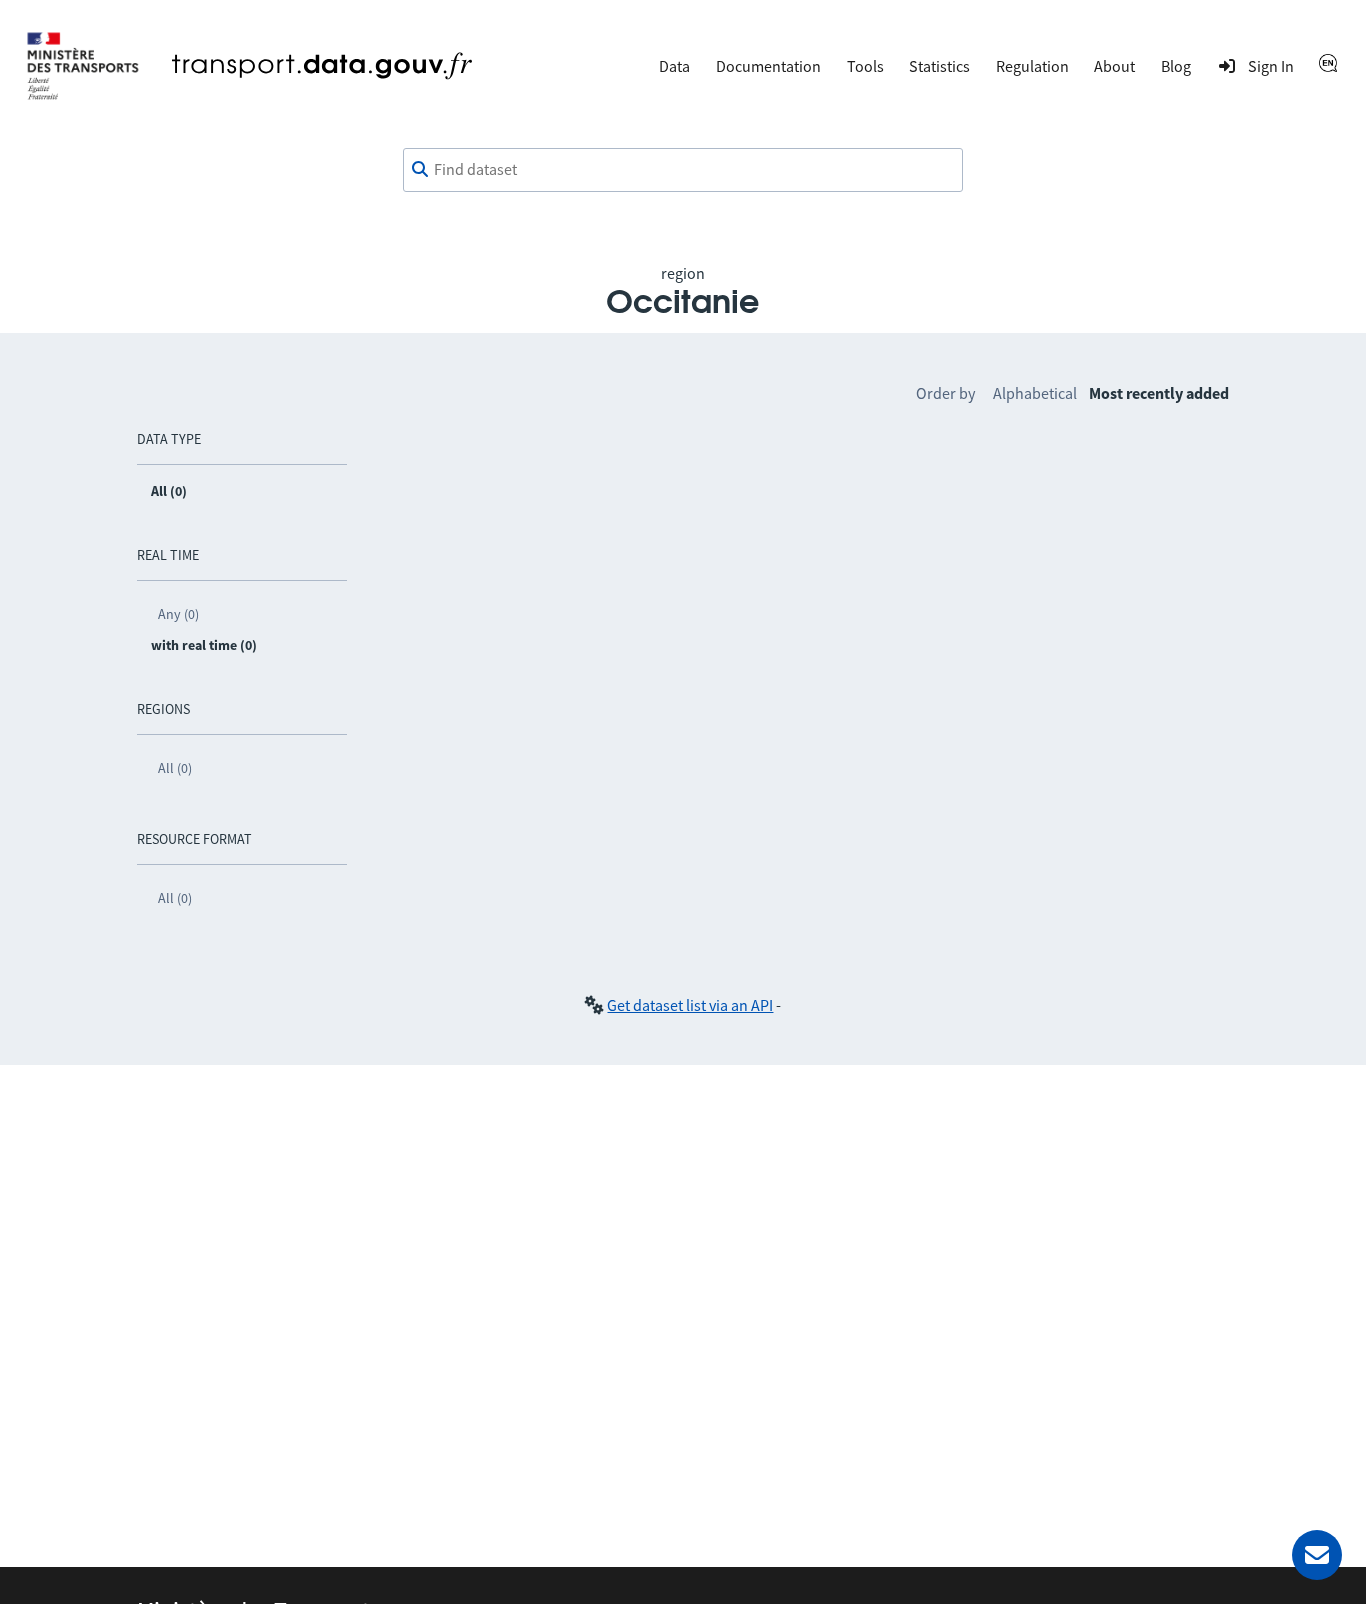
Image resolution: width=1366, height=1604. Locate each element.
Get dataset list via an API (690, 1005)
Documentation (768, 66)
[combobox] (683, 170)
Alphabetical (1035, 393)
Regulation (1032, 66)
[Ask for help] (1317, 1555)
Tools (865, 66)
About (1114, 66)
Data (674, 66)
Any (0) (178, 614)
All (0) (175, 768)
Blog (1176, 66)
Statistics (939, 66)
